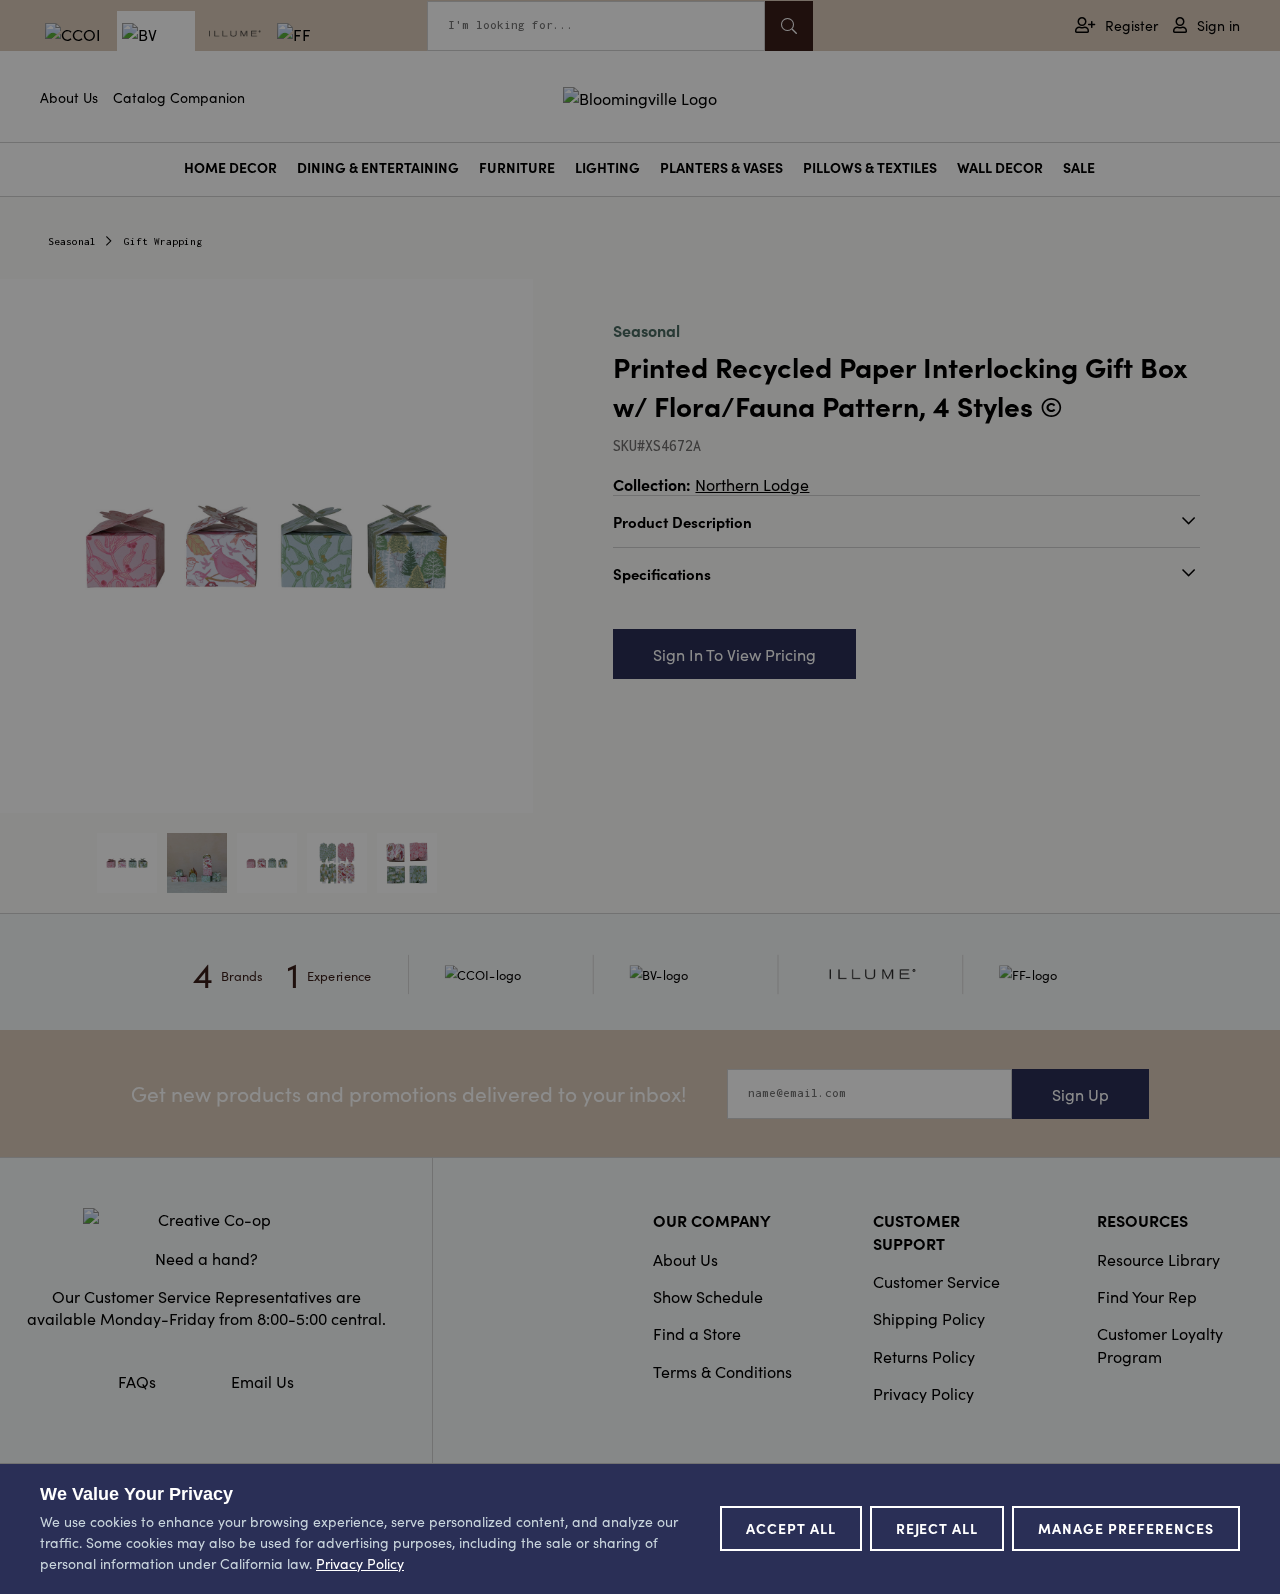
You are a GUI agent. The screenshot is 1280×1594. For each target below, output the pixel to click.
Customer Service (936, 1281)
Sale (1079, 167)
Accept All (791, 1528)
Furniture (517, 167)
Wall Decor (1000, 167)
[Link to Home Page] (640, 95)
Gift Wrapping (163, 241)
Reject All (937, 1528)
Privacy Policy (923, 1393)
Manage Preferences (1126, 1528)
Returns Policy (924, 1356)
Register (1131, 25)
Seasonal (72, 241)
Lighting (607, 167)
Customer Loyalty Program (1160, 1344)
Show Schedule (708, 1296)
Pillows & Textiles (870, 167)
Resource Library (1158, 1259)
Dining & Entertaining (378, 167)
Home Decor (230, 167)
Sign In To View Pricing (734, 654)
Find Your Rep (1147, 1296)
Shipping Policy (929, 1318)
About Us (69, 97)
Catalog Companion (179, 97)
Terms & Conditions (722, 1371)
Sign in (1218, 25)
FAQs (137, 1381)
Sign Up (1080, 1094)
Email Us (262, 1381)
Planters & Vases (721, 167)
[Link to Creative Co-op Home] (206, 1219)
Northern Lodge (752, 484)
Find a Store (697, 1333)
